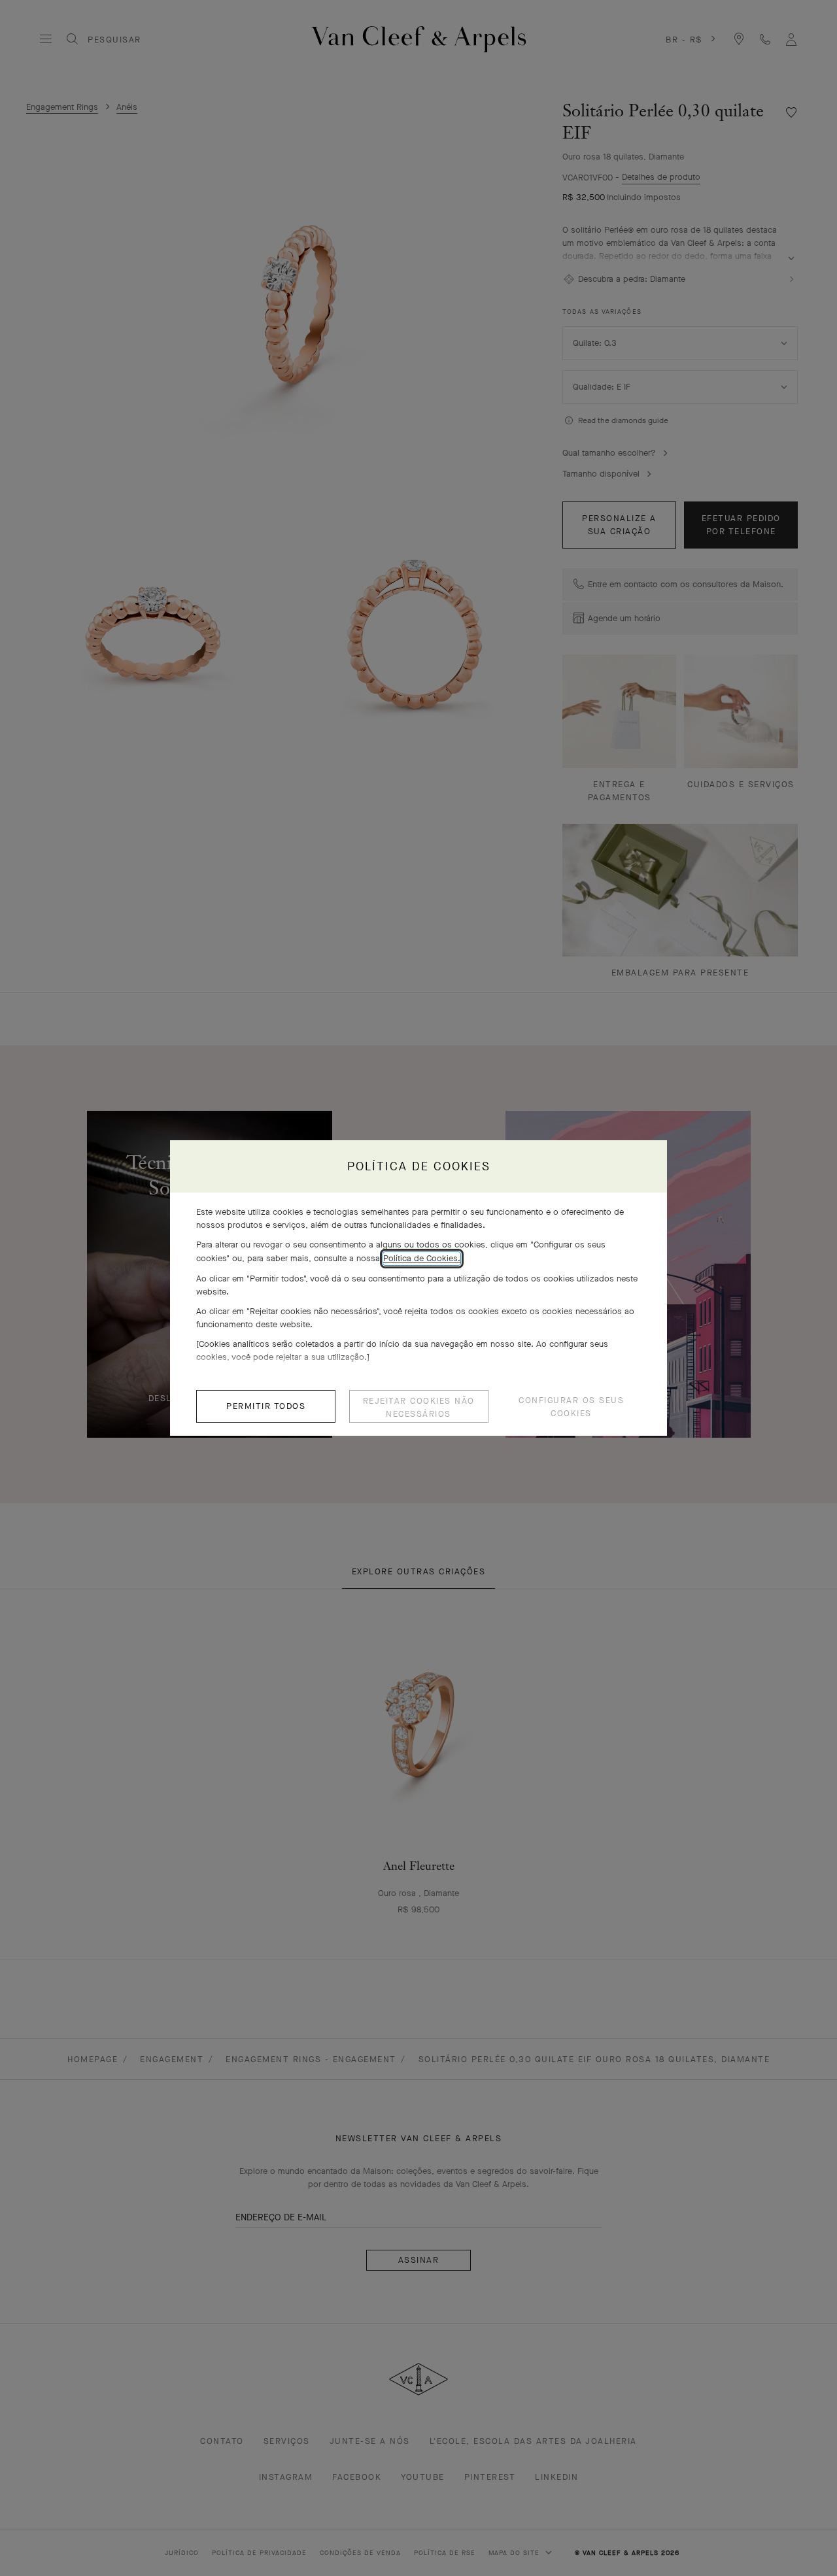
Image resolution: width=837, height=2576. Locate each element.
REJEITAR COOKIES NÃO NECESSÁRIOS (419, 1407)
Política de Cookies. (422, 1258)
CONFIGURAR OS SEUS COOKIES (571, 1407)
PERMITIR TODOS (266, 1406)
